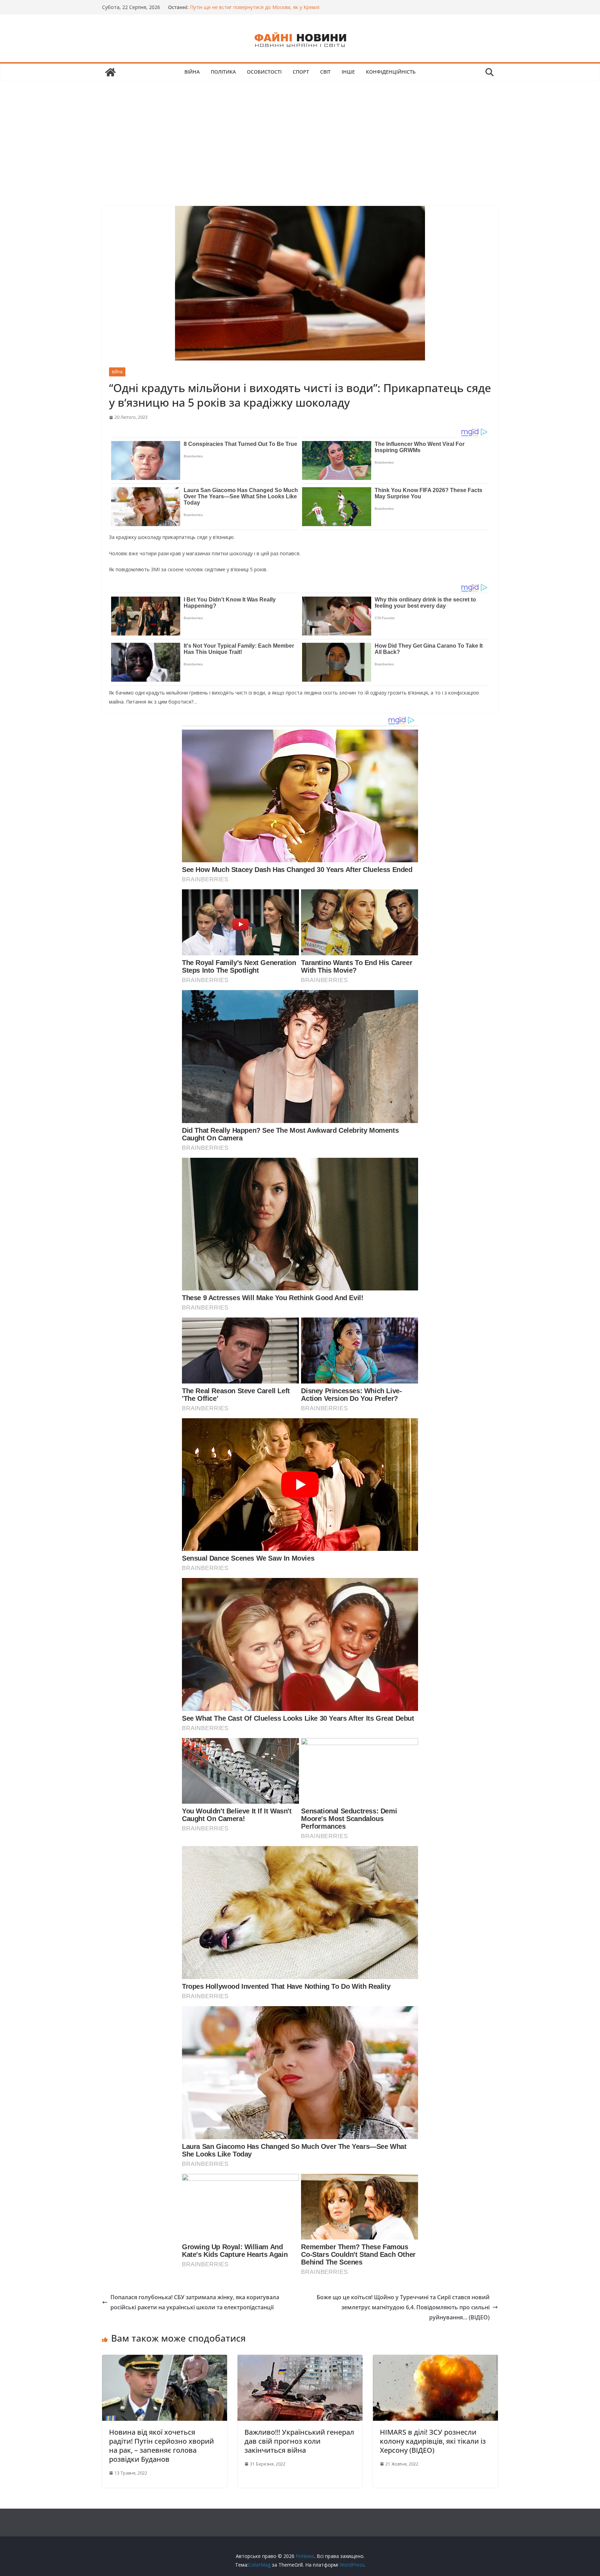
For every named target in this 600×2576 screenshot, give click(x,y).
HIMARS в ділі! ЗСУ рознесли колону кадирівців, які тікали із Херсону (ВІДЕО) (433, 2441)
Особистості (264, 72)
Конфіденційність (391, 72)
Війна (192, 72)
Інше (348, 72)
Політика (223, 72)
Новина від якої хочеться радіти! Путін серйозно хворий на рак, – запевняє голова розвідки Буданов (161, 2446)
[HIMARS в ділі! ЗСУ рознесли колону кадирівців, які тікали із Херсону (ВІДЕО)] (435, 2360)
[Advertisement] (300, 133)
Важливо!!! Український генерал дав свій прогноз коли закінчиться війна (299, 2441)
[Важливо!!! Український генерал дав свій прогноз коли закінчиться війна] (300, 2360)
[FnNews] (110, 72)
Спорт (301, 72)
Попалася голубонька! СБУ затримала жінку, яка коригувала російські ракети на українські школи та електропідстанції (195, 2302)
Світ (325, 72)
